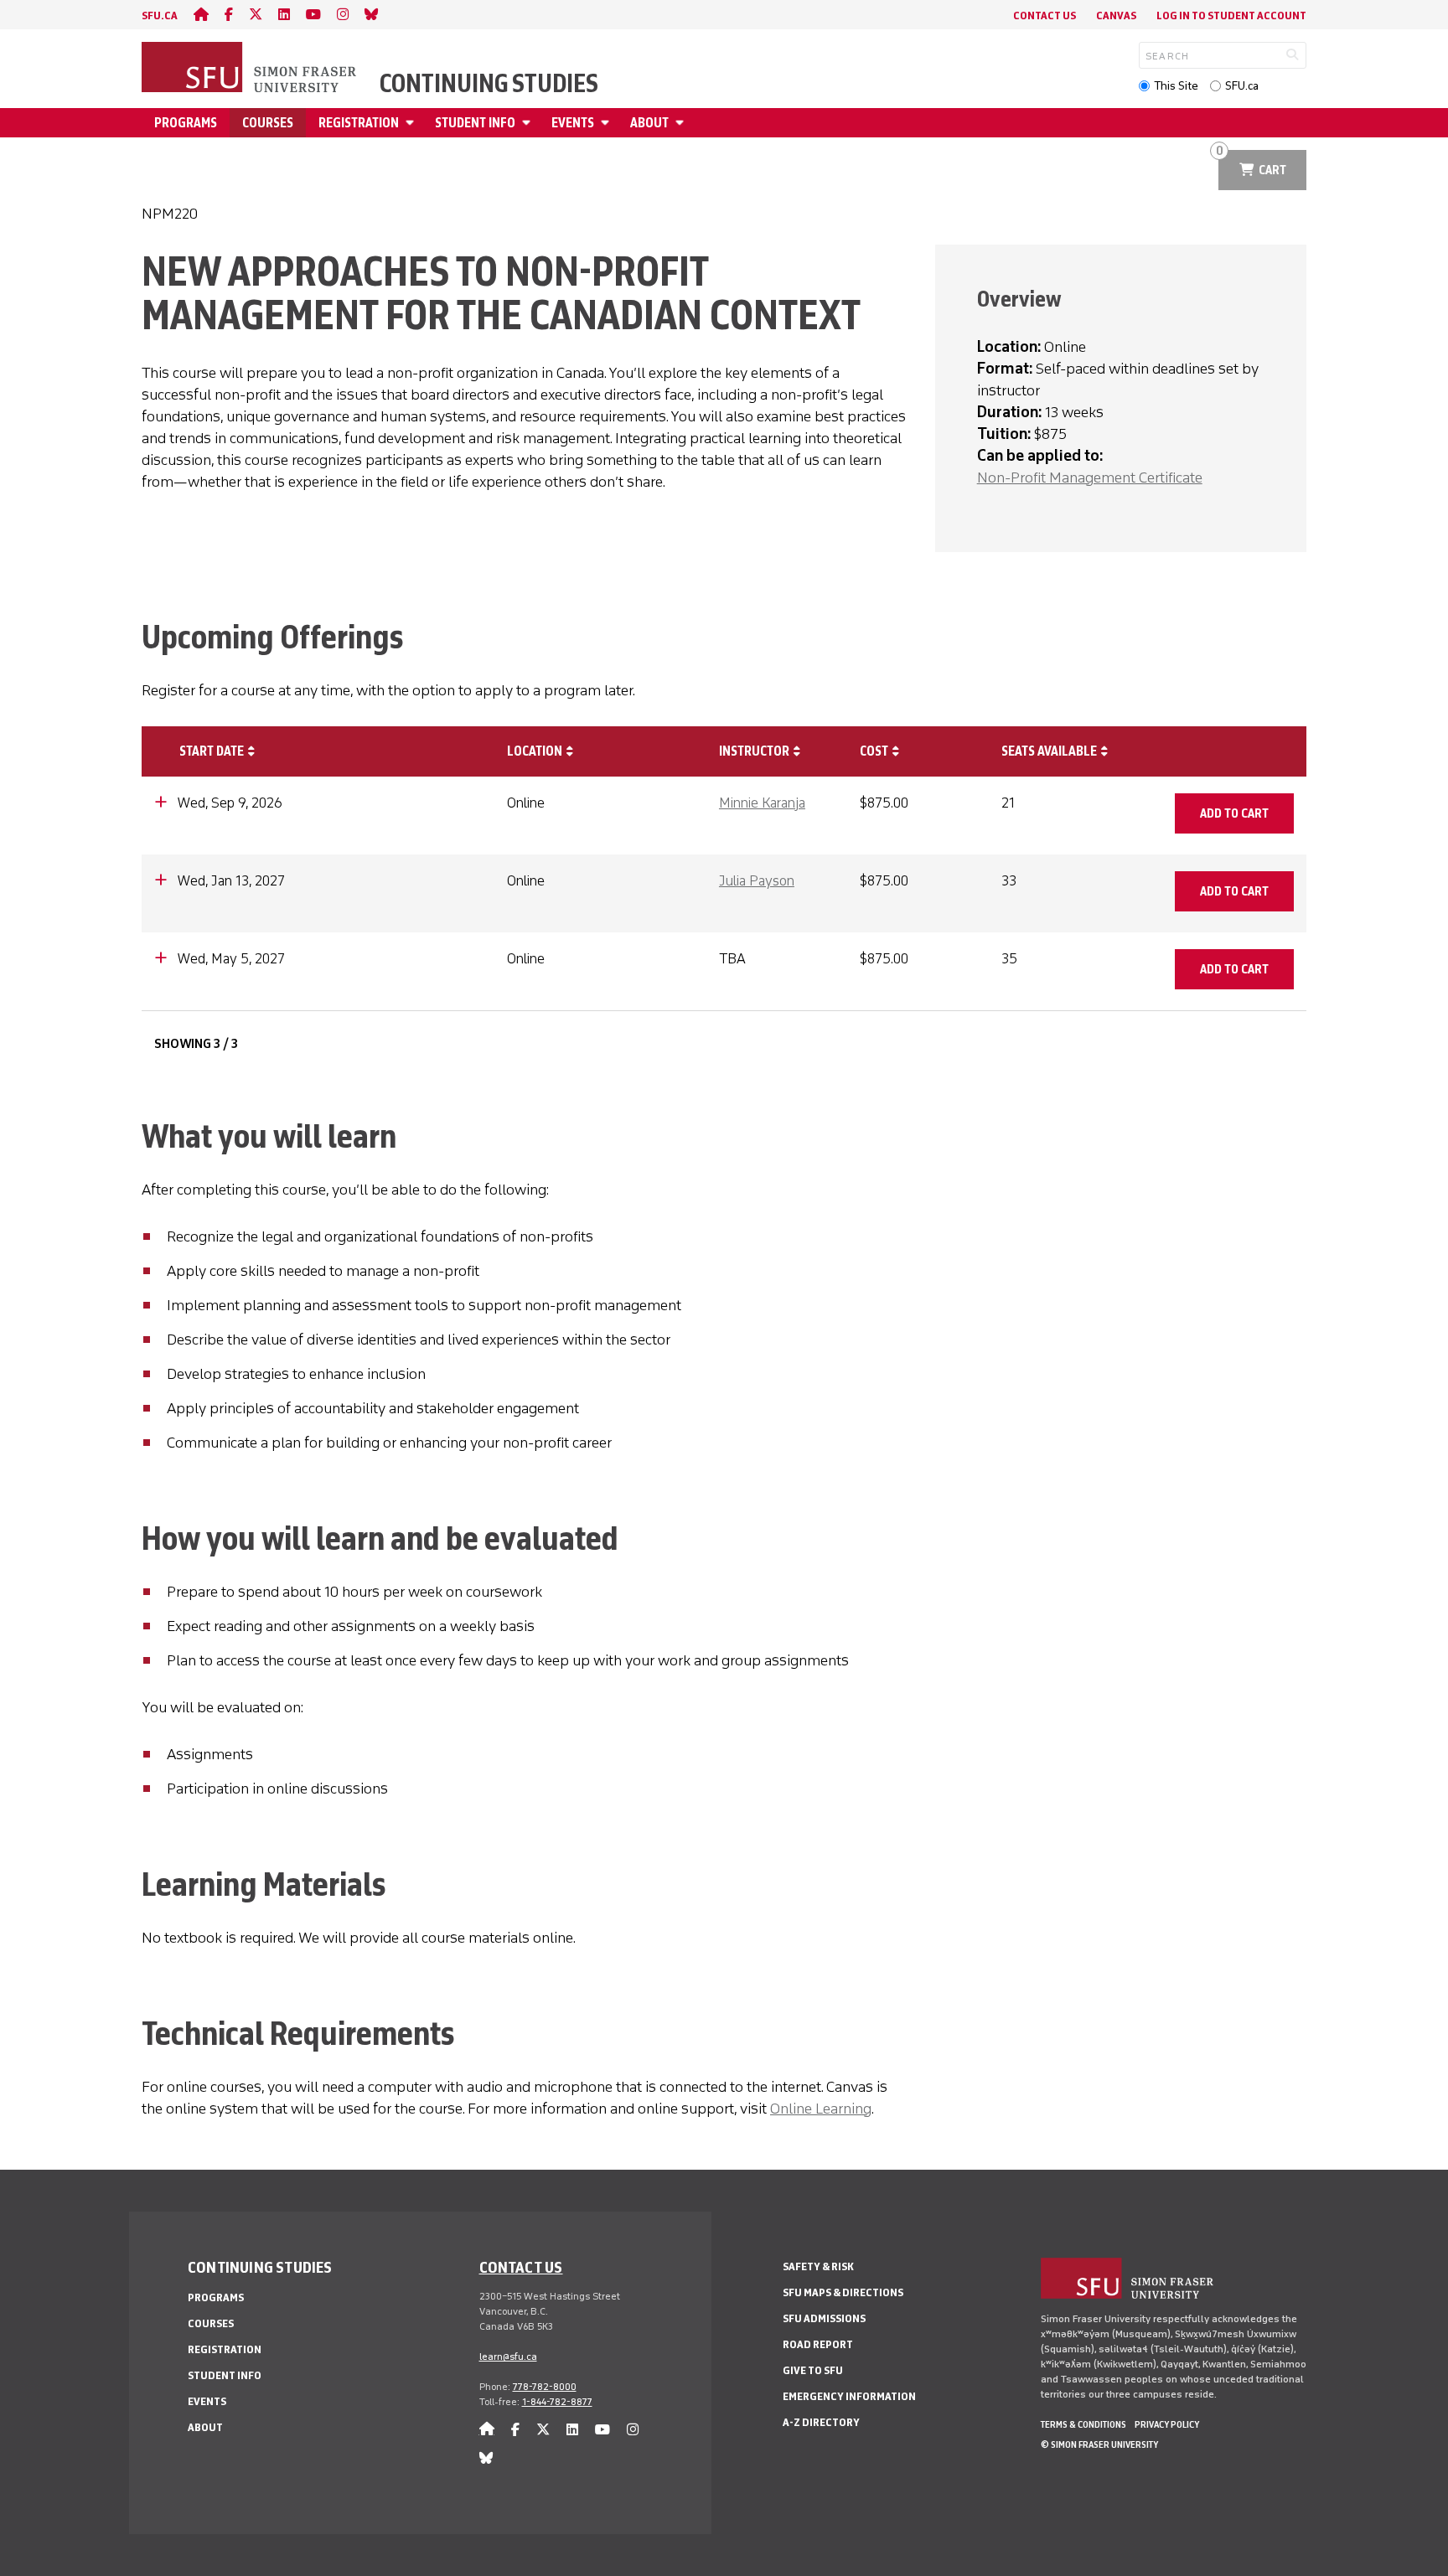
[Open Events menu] (608, 123)
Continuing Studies (489, 84)
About (649, 123)
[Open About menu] (682, 123)
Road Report (818, 2344)
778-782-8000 (545, 2387)
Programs (186, 123)
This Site (1176, 86)
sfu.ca (160, 15)
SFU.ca (1242, 86)
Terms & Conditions (1083, 2424)
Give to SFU (813, 2370)
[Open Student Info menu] (529, 123)
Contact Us (1045, 15)
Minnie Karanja (762, 803)
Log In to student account (1231, 15)
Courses (268, 123)
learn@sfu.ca (508, 2357)
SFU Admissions (824, 2318)
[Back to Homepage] (251, 69)
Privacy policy (1167, 2424)
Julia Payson (757, 880)
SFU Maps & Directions (843, 2292)
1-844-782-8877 (557, 2402)
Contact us (521, 2267)
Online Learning (821, 2109)
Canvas (1116, 15)
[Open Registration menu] (412, 123)
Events (573, 123)
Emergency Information (849, 2396)
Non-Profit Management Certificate (1090, 478)
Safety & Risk (818, 2266)
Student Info (475, 123)
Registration (359, 123)
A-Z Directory (821, 2422)
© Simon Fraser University (1099, 2444)
